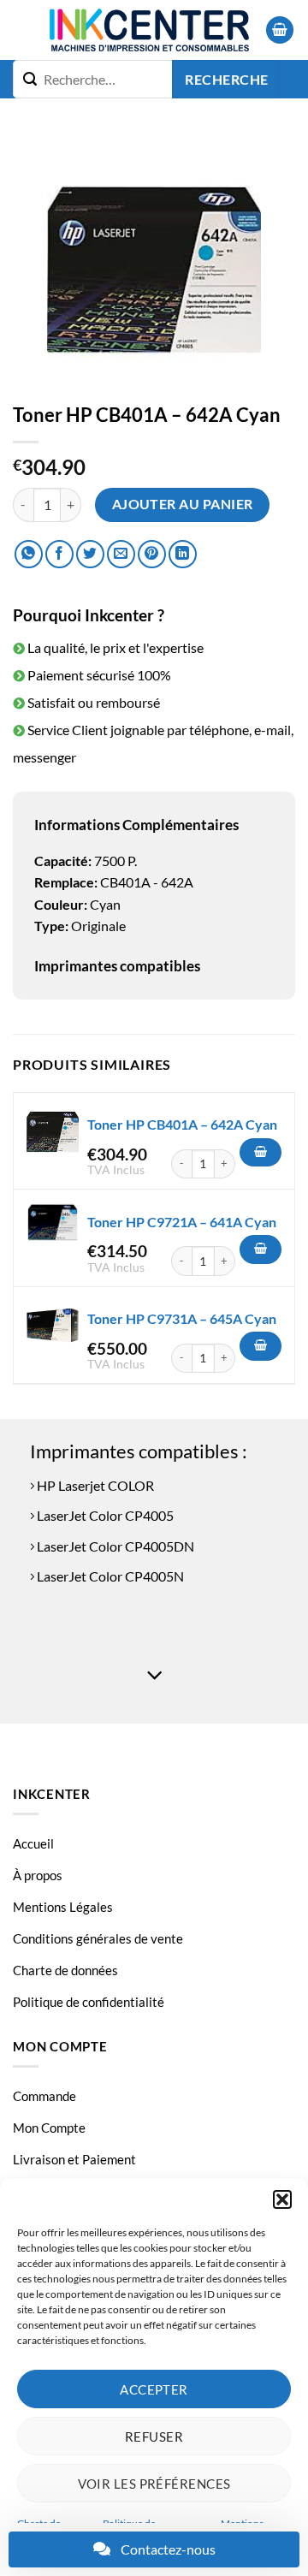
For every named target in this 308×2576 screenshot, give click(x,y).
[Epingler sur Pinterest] (152, 554)
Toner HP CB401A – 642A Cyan (182, 1124)
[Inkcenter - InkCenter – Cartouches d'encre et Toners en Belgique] (149, 30)
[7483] (261, 1346)
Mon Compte (49, 2128)
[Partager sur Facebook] (59, 554)
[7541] (261, 1153)
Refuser (154, 2437)
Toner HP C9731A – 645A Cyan (182, 1318)
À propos (38, 1875)
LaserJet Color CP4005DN (114, 1546)
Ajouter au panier (183, 504)
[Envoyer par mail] (121, 554)
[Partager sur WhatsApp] (29, 554)
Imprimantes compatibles (117, 966)
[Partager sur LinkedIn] (183, 554)
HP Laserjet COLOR (94, 1485)
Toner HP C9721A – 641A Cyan (182, 1222)
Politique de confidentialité (89, 2002)
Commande (44, 2096)
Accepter (154, 2389)
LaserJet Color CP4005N (109, 1576)
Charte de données (65, 1970)
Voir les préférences (154, 2484)
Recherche (226, 80)
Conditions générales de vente (98, 1938)
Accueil (33, 1843)
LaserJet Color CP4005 (104, 1515)
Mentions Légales (63, 1907)
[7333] (261, 1249)
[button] (282, 2199)
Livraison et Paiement (74, 2159)
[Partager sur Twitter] (90, 554)
